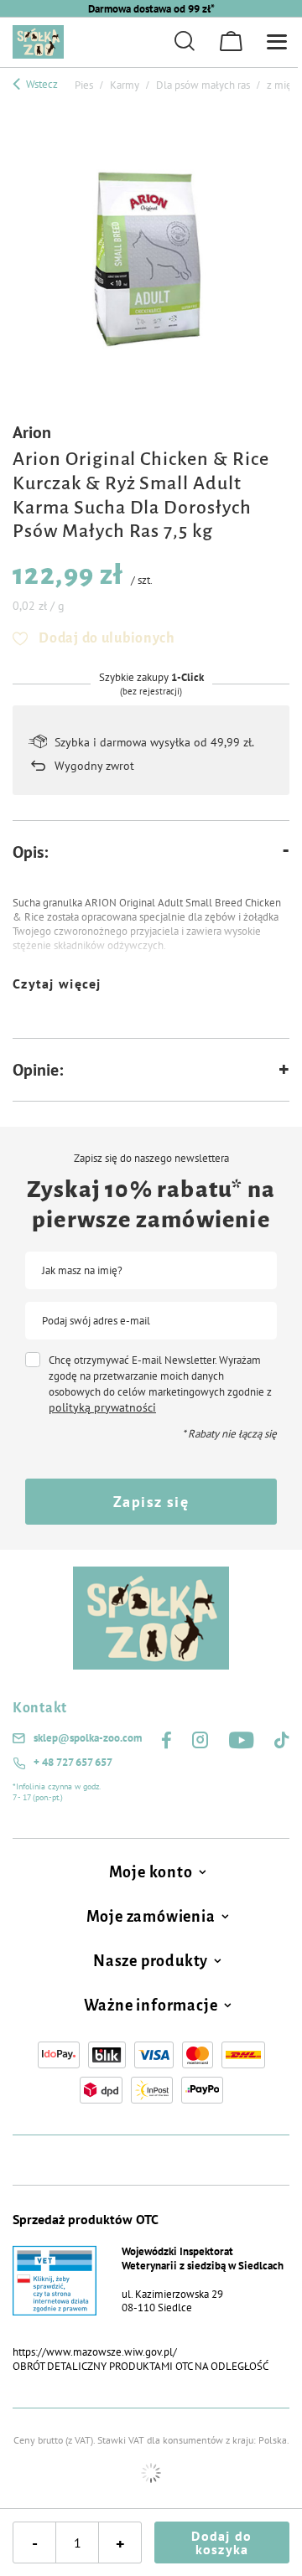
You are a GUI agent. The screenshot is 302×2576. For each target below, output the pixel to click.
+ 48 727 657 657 (73, 1763)
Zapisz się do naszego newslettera (151, 1159)
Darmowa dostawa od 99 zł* (151, 9)
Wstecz (41, 84)
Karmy (125, 85)
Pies (84, 85)
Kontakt (40, 1708)
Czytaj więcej (57, 983)
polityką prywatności (102, 1407)
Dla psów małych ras (203, 85)
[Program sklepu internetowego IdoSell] (151, 2473)
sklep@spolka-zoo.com (88, 1738)
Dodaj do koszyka (221, 2542)
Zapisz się (151, 1502)
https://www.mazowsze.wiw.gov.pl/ (95, 2352)
